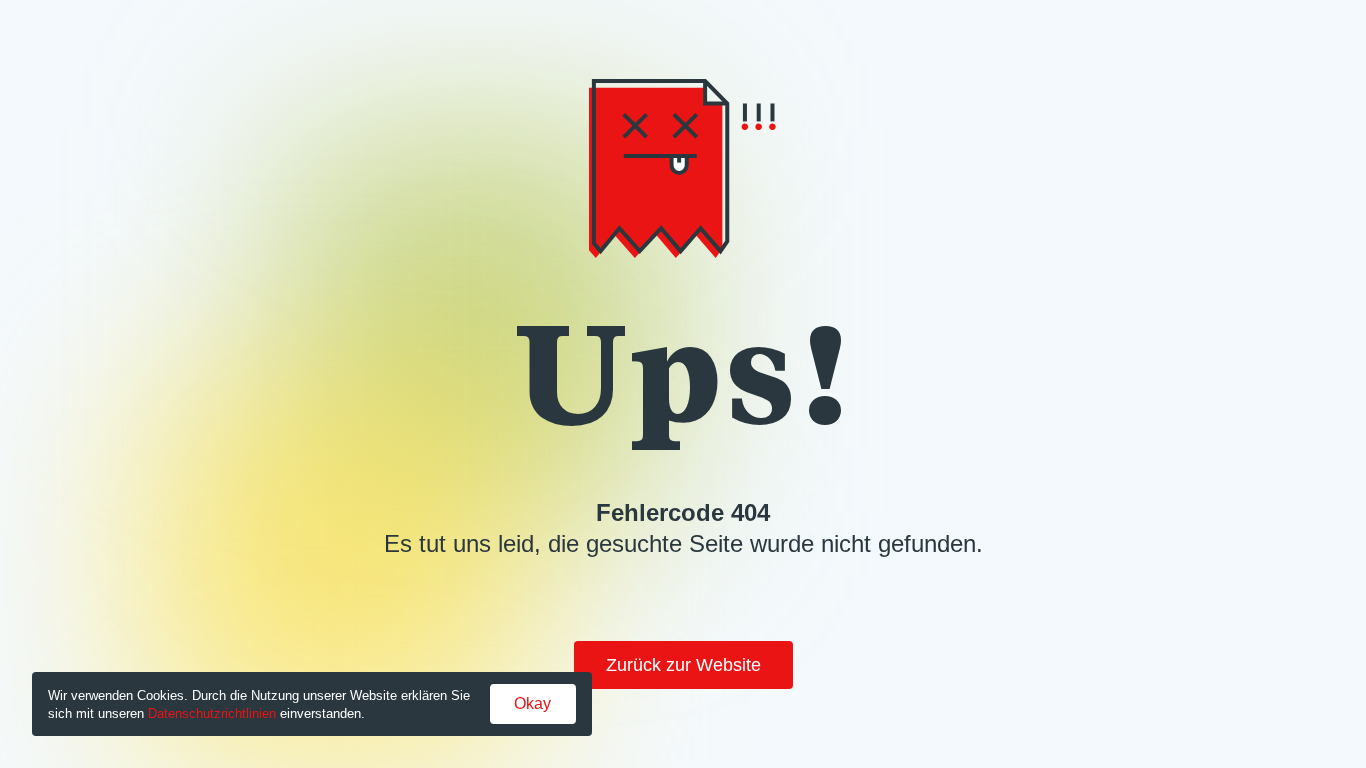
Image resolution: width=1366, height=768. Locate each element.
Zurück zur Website (683, 665)
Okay (532, 703)
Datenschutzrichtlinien (212, 713)
